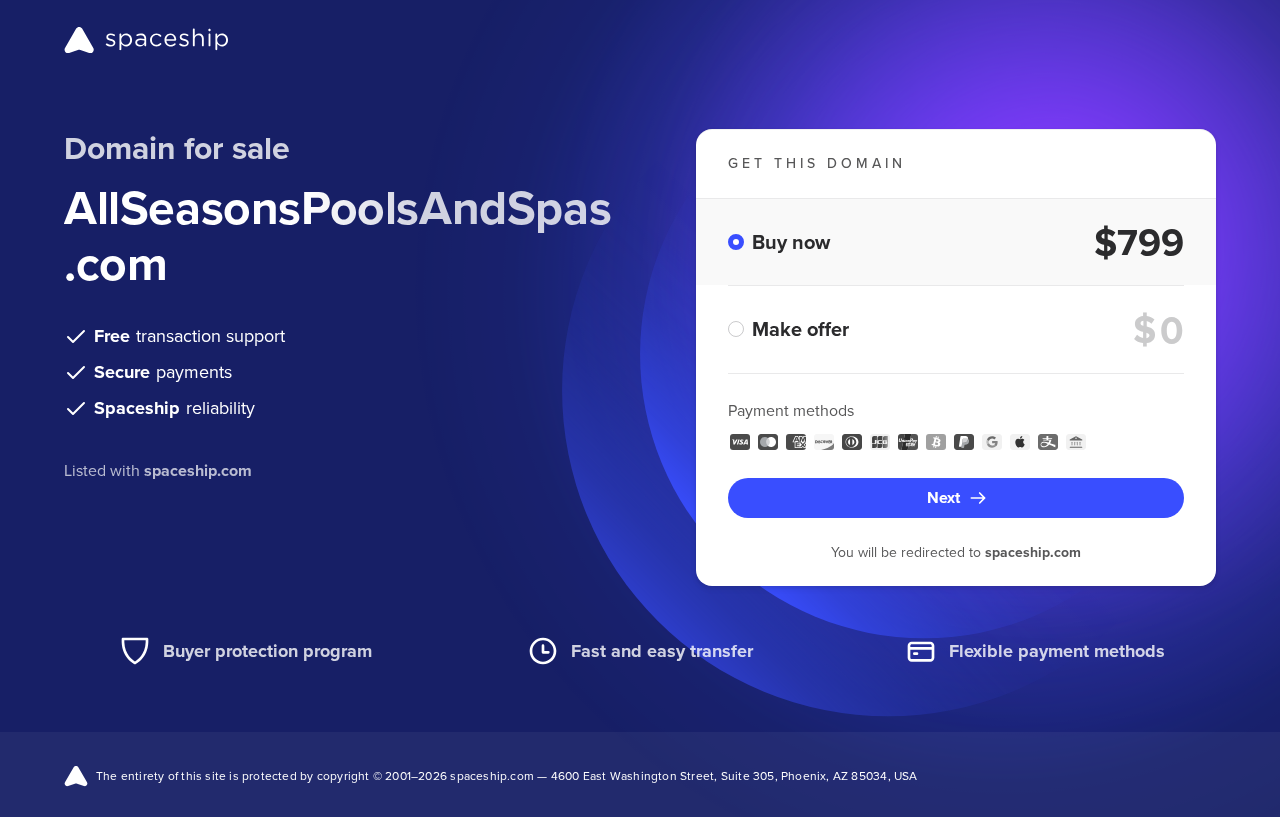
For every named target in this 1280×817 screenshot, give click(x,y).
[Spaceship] (146, 40)
